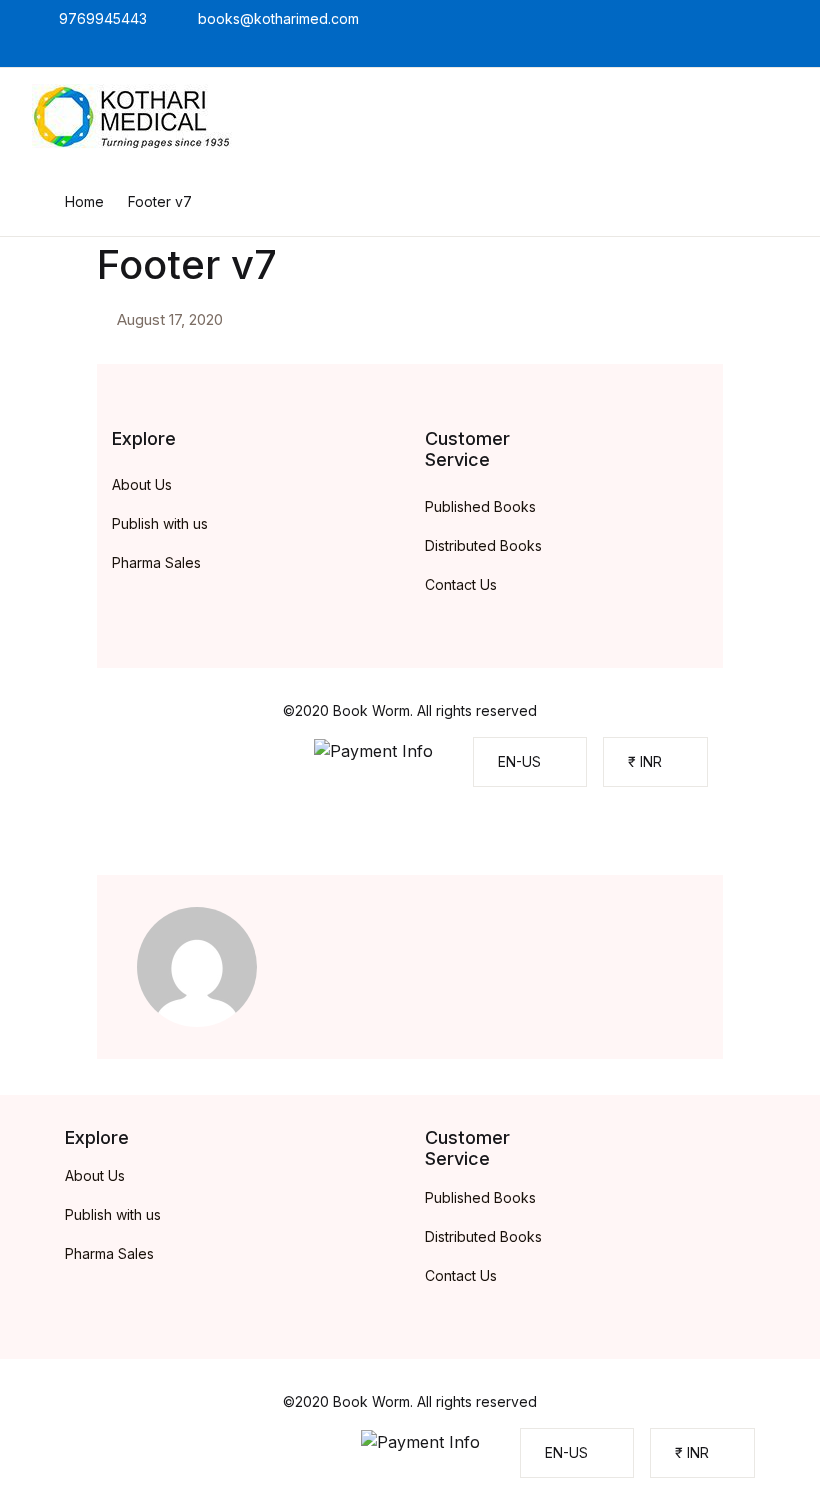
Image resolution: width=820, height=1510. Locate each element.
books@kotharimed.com (278, 18)
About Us (142, 484)
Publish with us (160, 523)
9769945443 (103, 18)
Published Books (480, 506)
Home (84, 201)
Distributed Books (483, 545)
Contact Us (461, 584)
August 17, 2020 (170, 319)
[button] (530, 762)
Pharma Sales (156, 562)
